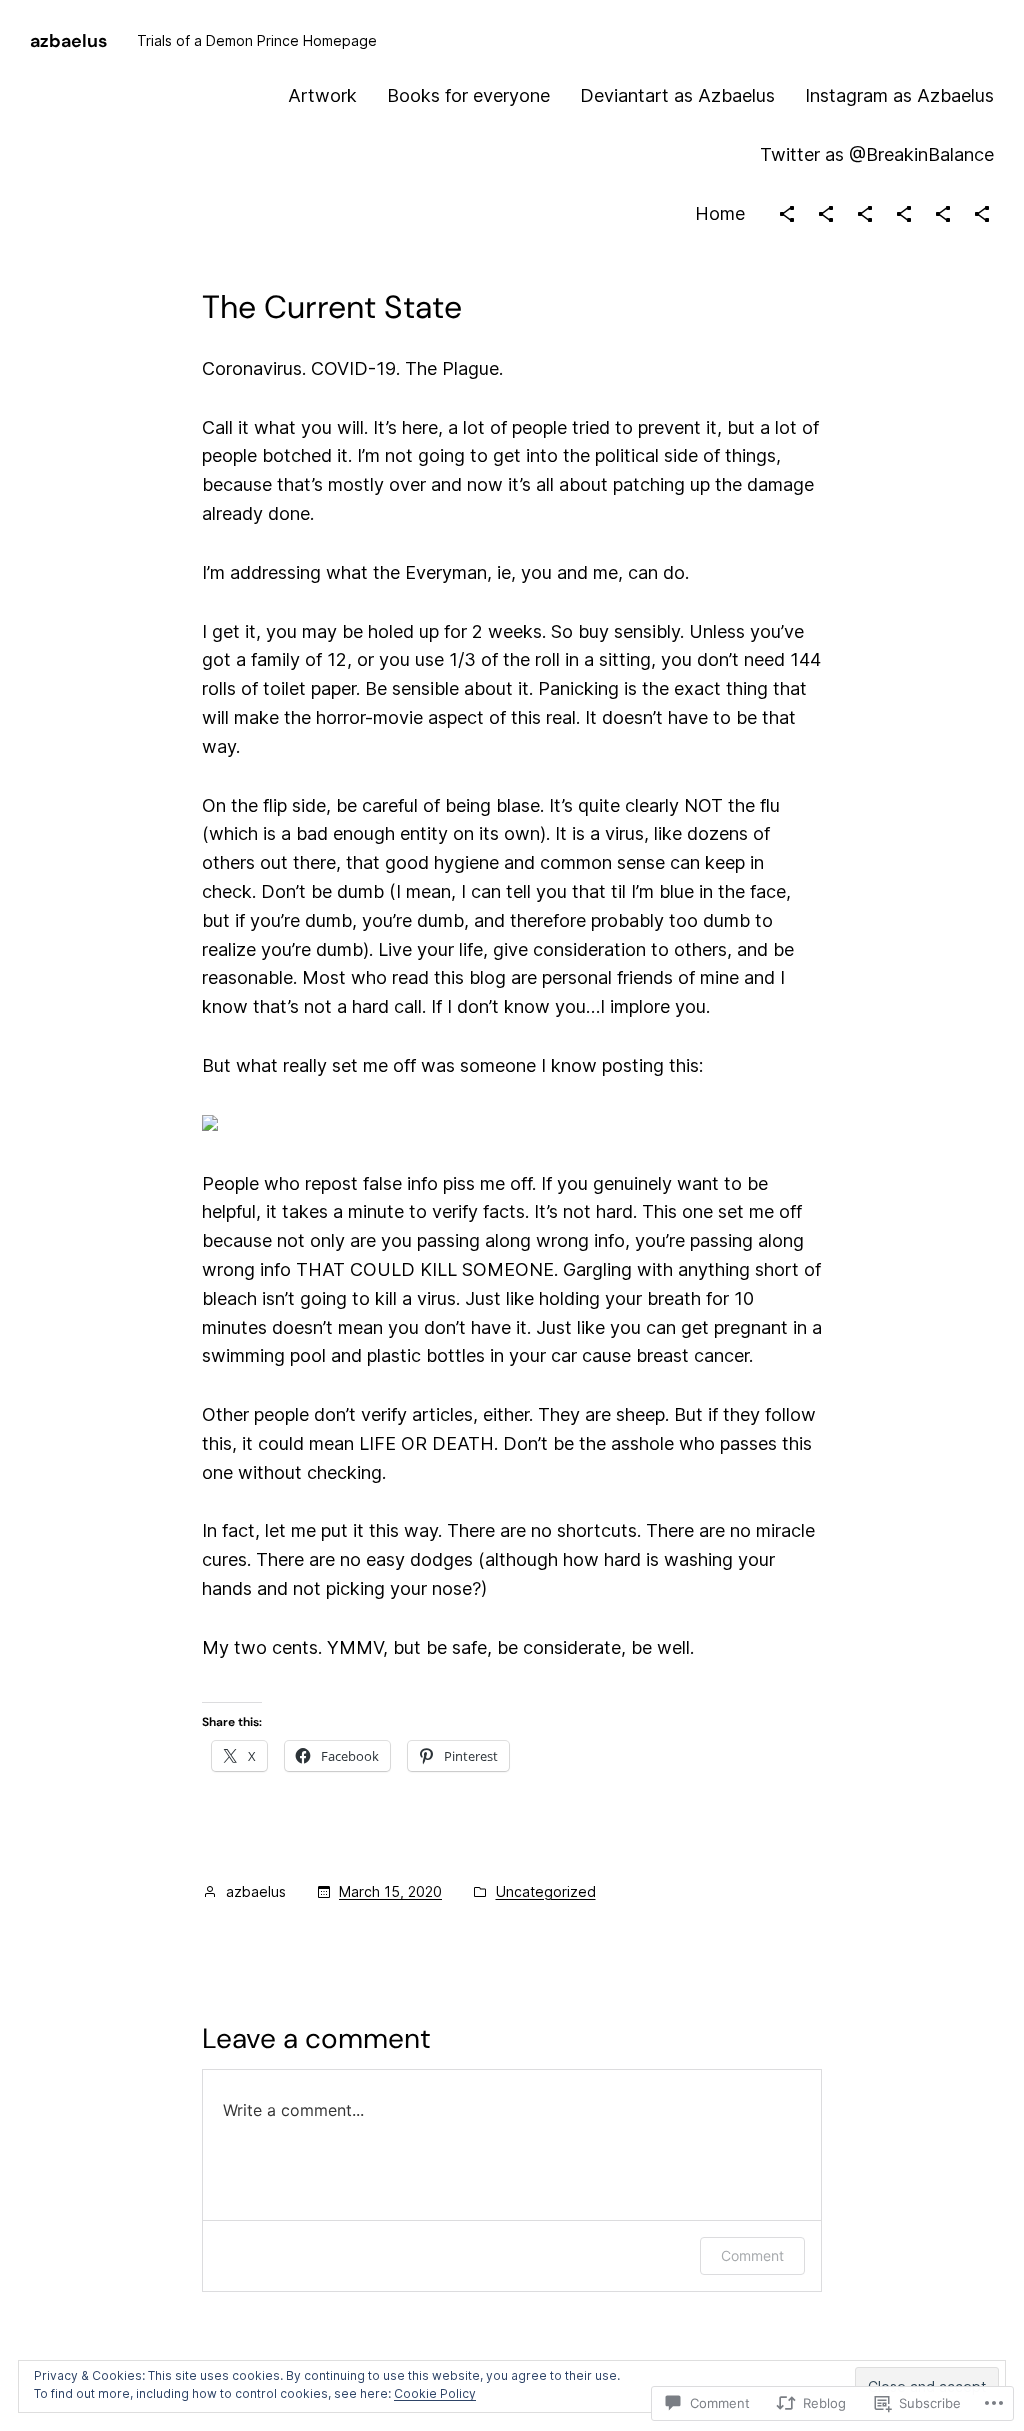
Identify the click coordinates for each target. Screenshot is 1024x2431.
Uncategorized (546, 1891)
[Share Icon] (787, 214)
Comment (752, 2255)
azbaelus (68, 41)
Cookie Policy (435, 2393)
